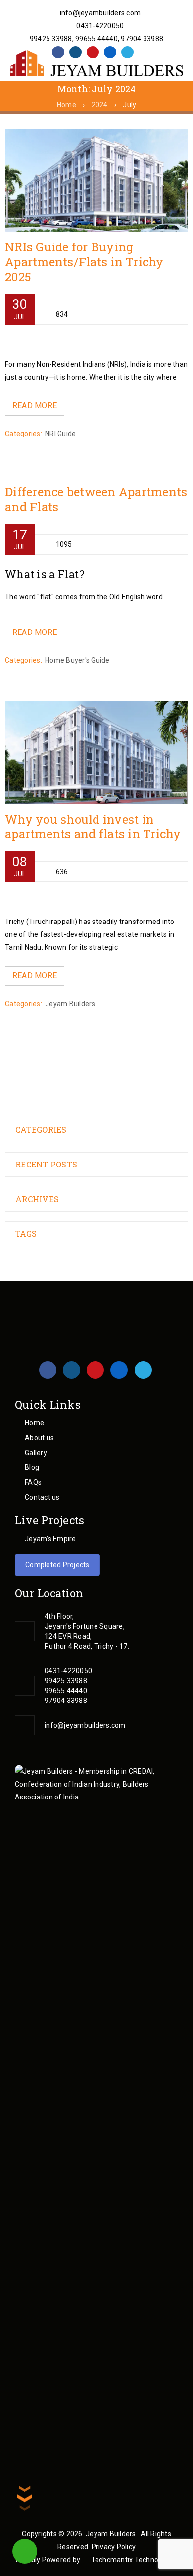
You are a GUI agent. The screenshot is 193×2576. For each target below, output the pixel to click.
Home (67, 105)
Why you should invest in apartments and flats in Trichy (93, 826)
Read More (35, 406)
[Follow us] (127, 52)
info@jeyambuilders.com (99, 13)
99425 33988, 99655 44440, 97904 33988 (96, 39)
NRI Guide (60, 434)
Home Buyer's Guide (77, 660)
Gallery (36, 1453)
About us (39, 1438)
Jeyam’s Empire (50, 1539)
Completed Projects (57, 1565)
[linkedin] (110, 52)
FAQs (33, 1482)
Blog (32, 1467)
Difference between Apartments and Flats (96, 499)
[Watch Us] (93, 52)
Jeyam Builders (70, 1004)
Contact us (42, 1497)
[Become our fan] (58, 52)
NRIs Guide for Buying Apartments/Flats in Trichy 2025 (84, 262)
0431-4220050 (99, 26)
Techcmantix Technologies (134, 2560)
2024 (100, 105)
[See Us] (75, 52)
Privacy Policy (114, 2547)
